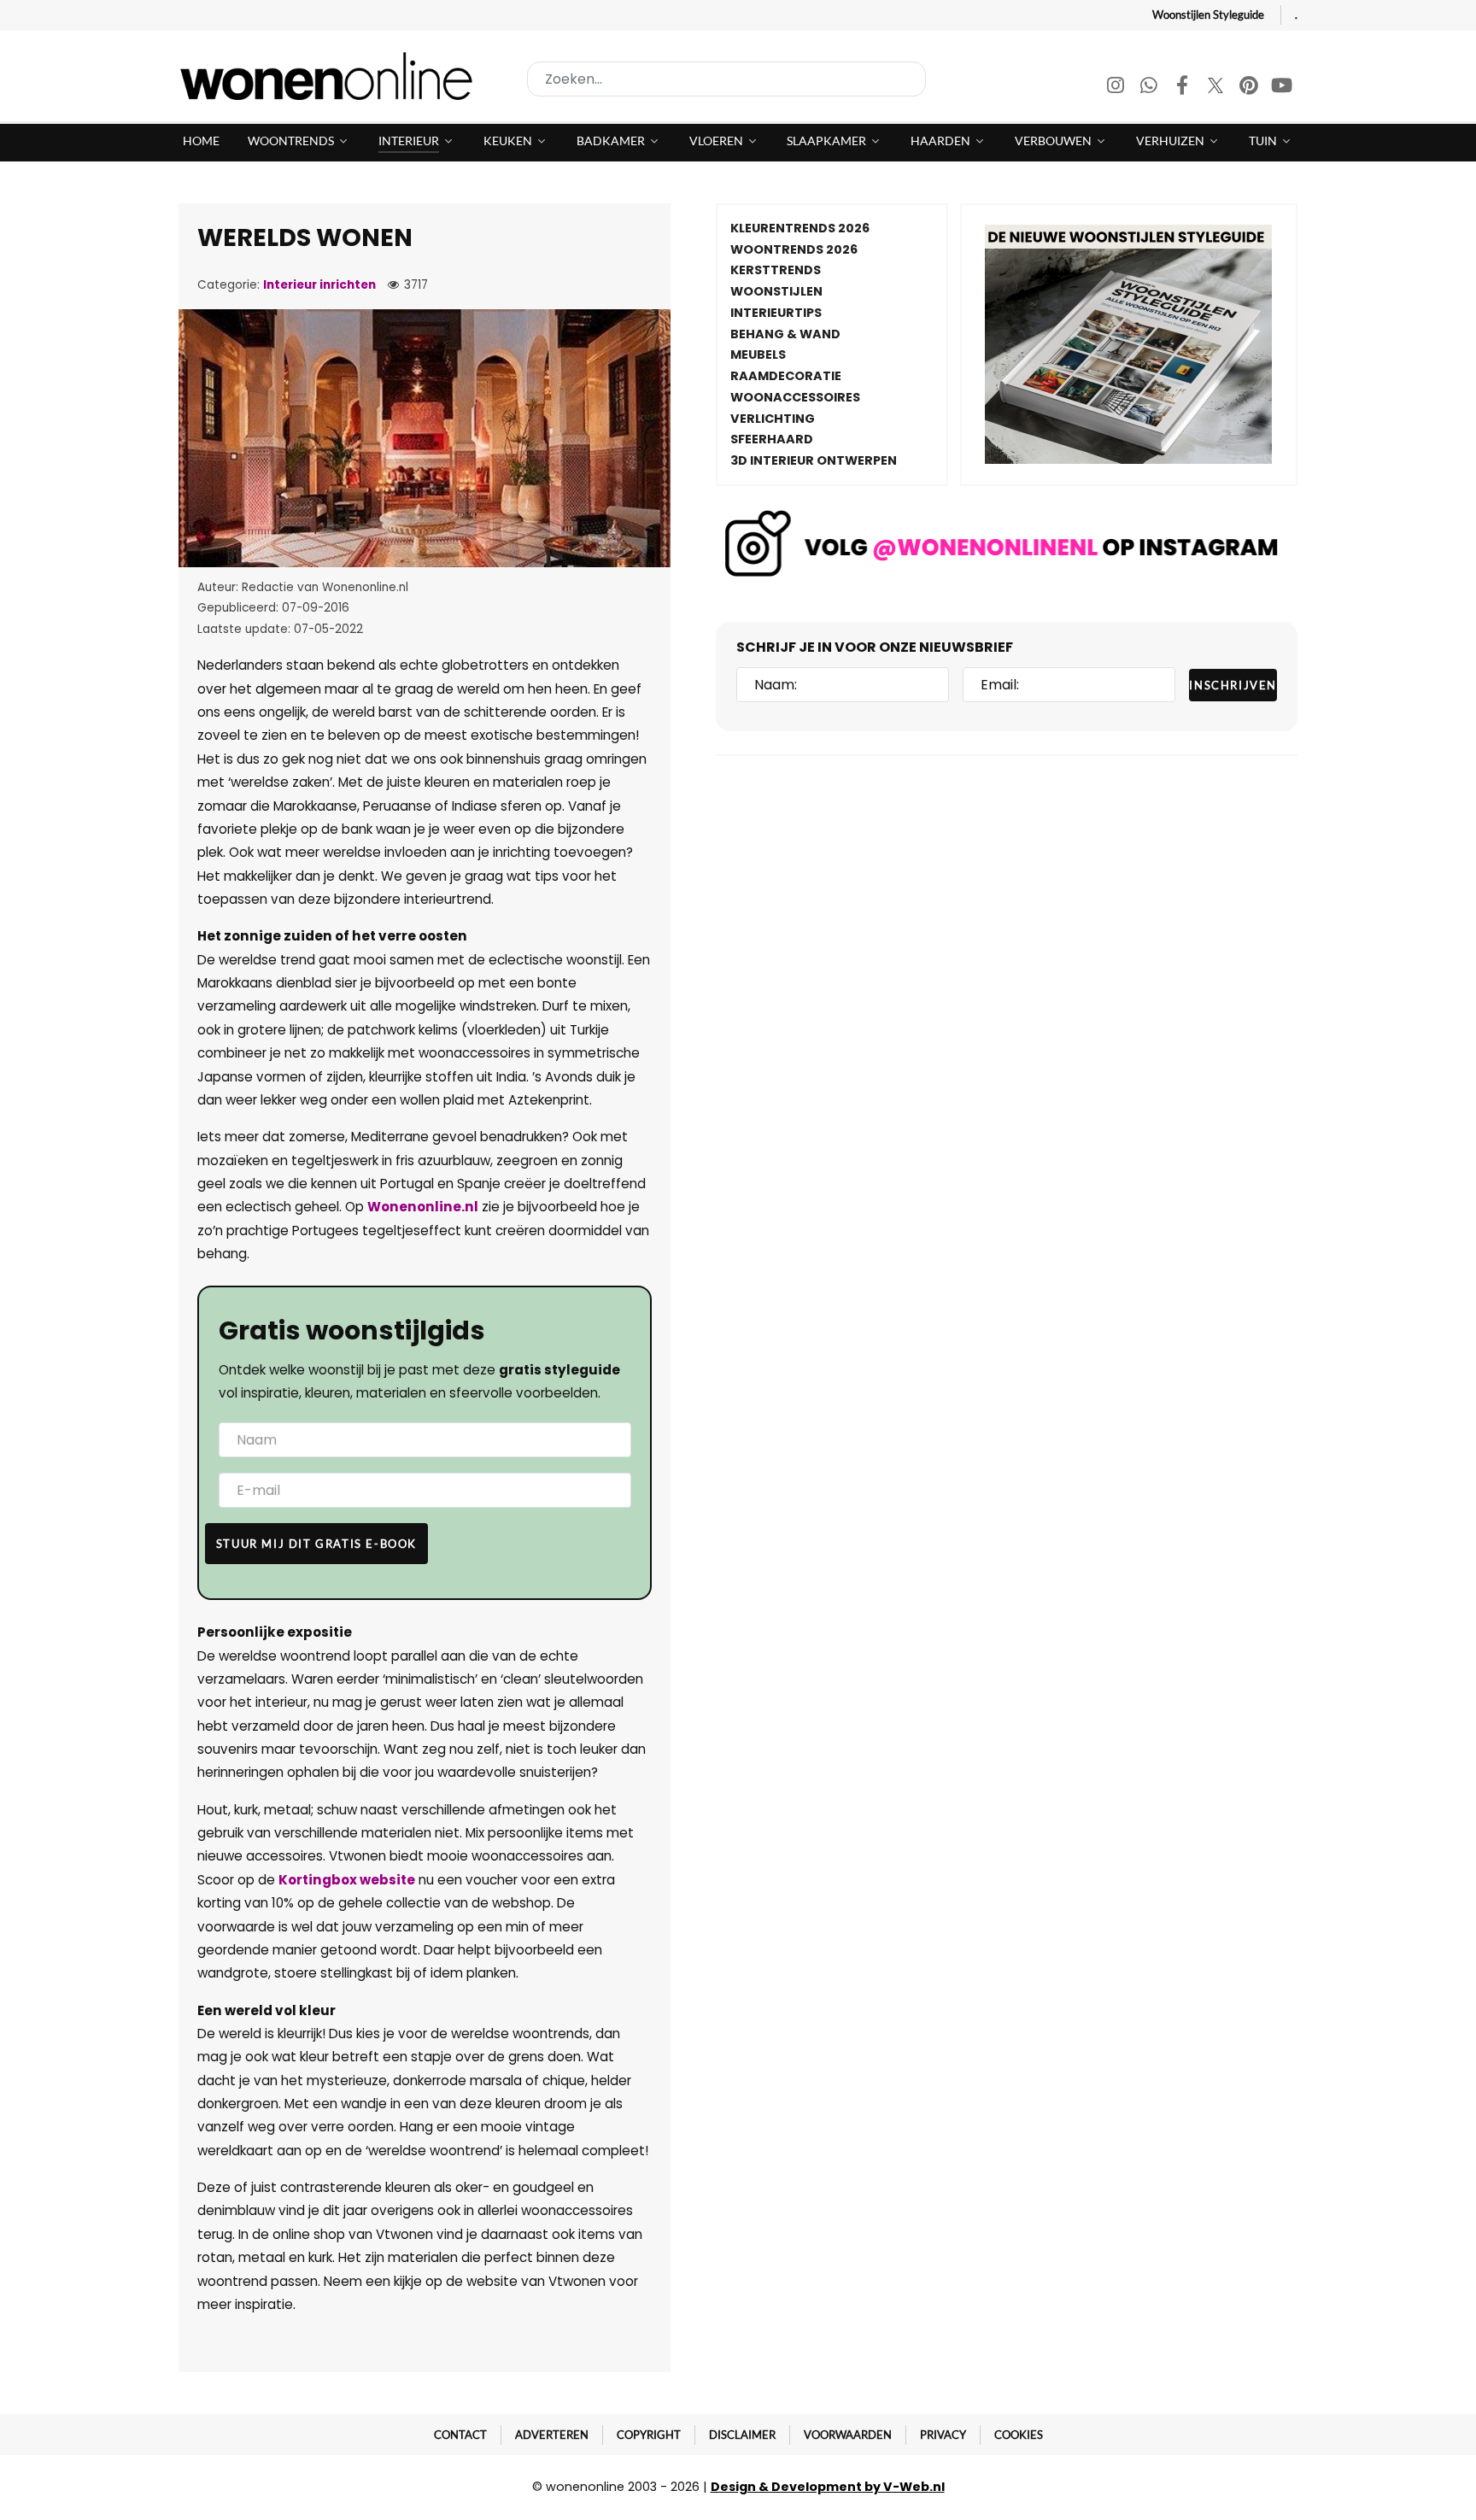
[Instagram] (1117, 88)
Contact (460, 2435)
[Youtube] (1282, 88)
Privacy (943, 2435)
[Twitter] (1217, 88)
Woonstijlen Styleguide (1208, 15)
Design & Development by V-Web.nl (828, 2487)
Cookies (1019, 2435)
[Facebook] (1183, 88)
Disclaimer (742, 2435)
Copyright (649, 2435)
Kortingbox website (347, 1880)
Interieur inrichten (319, 285)
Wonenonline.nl (423, 1207)
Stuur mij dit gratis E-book (316, 1544)
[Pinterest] (1250, 88)
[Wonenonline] (331, 76)
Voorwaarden (848, 2435)
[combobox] (726, 79)
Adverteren (552, 2435)
